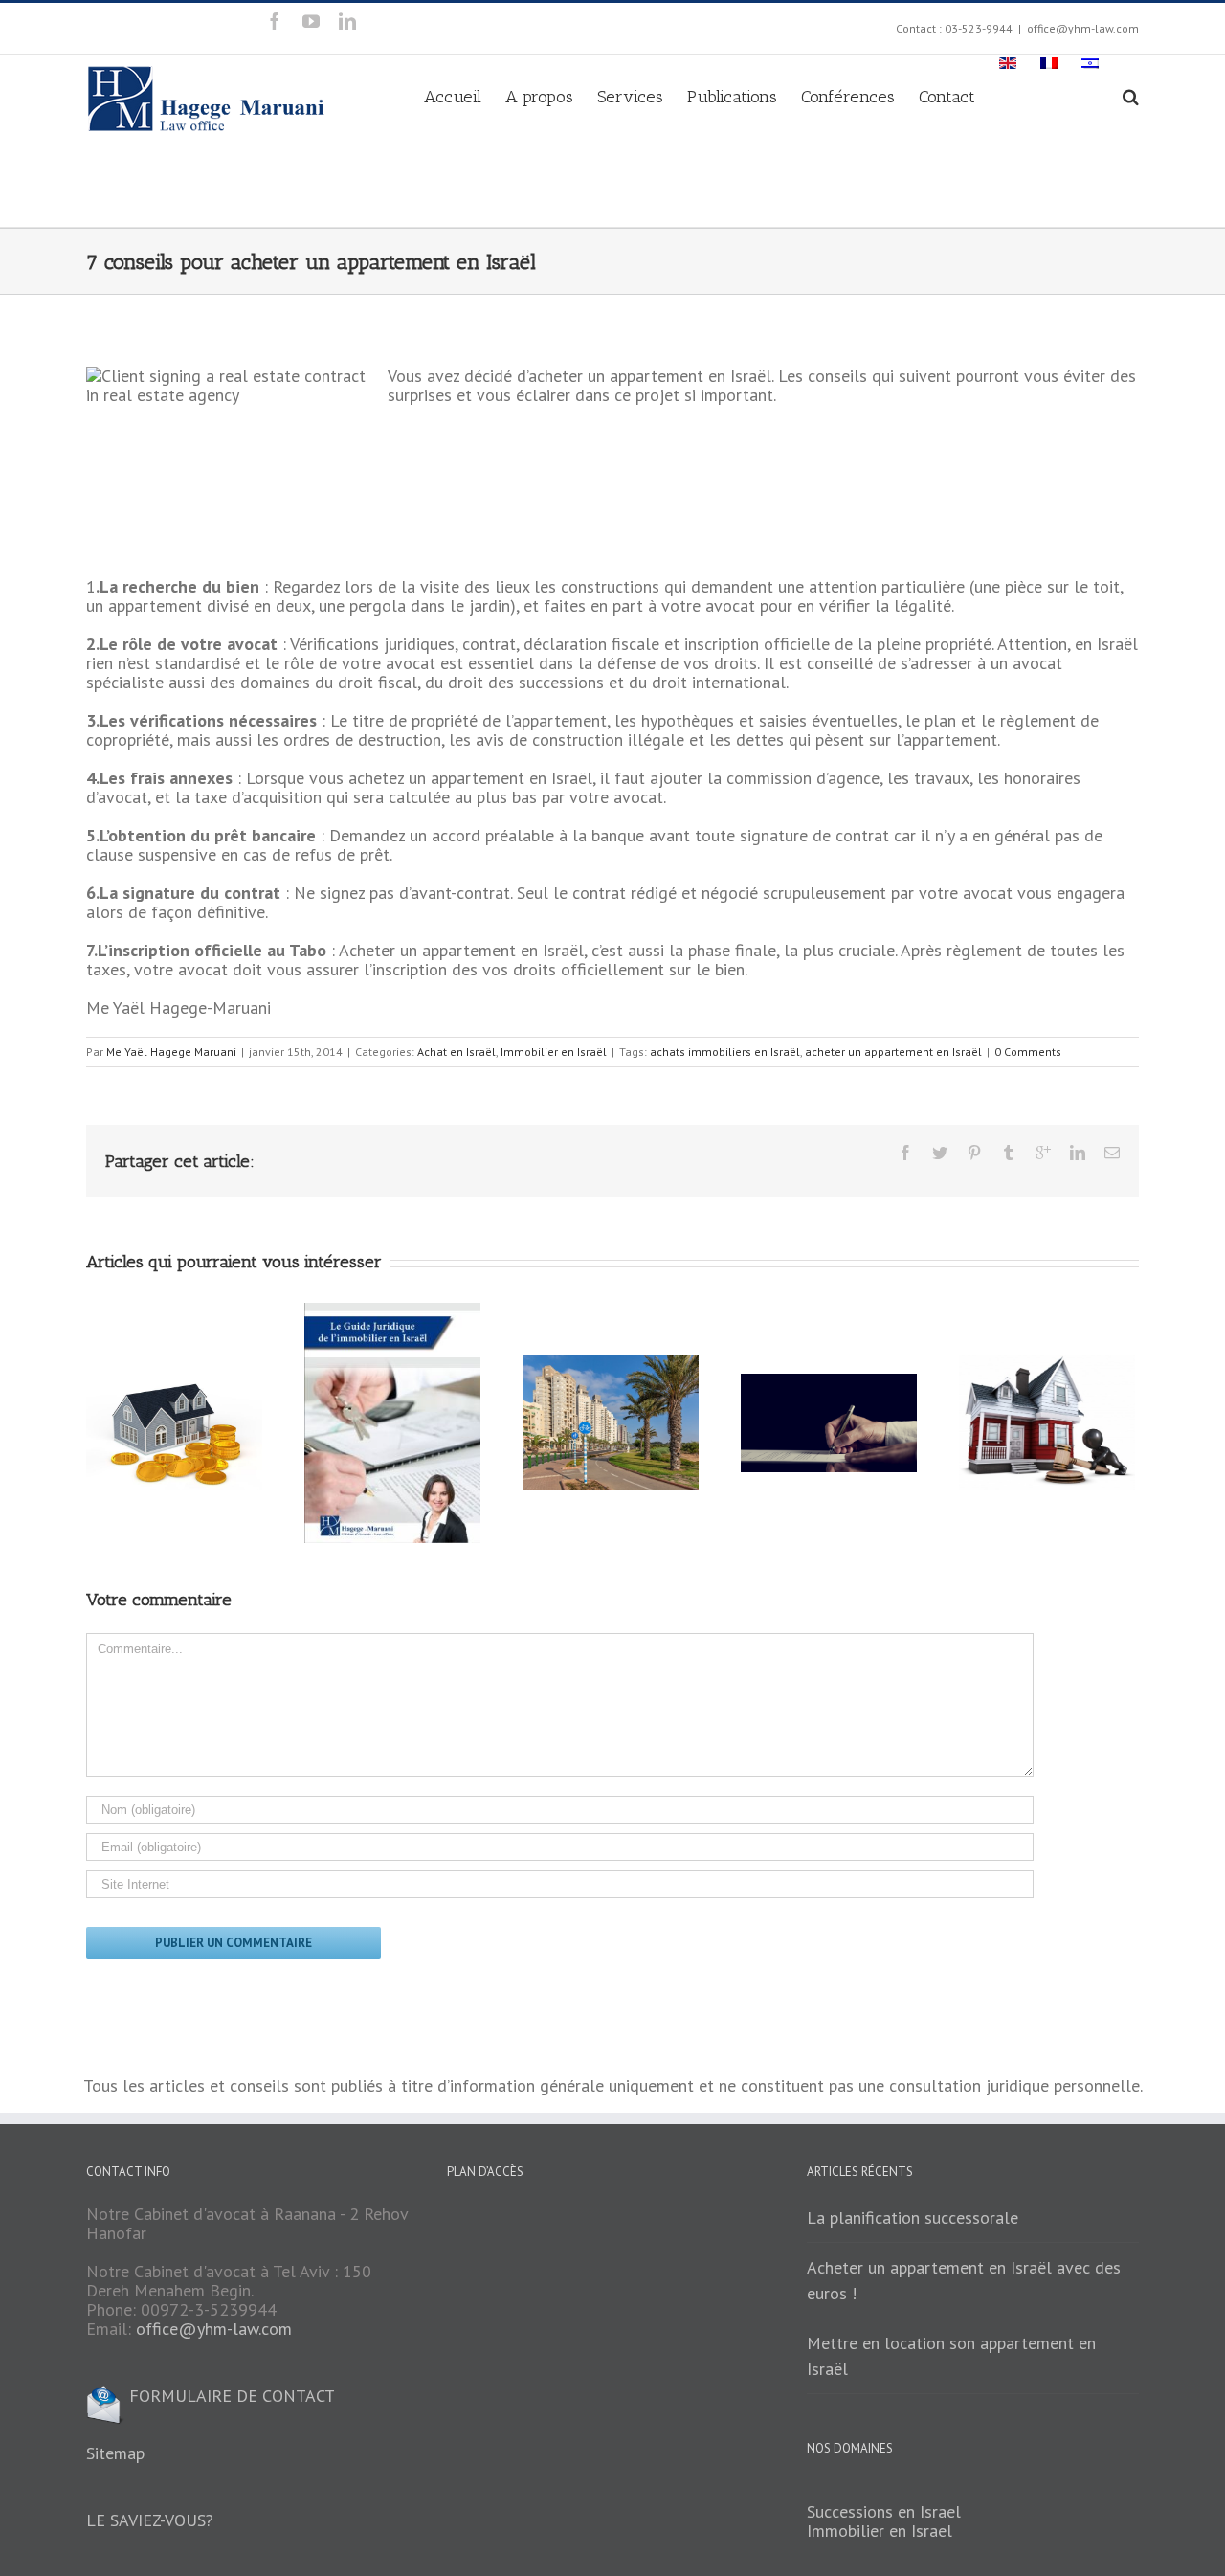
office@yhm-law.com (1083, 28)
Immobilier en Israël (554, 1052)
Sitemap (115, 2453)
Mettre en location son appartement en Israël (951, 2356)
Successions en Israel (884, 2511)
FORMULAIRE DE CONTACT (230, 2396)
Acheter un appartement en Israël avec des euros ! (964, 2280)
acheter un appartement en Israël (893, 1052)
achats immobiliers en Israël (725, 1052)
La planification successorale (913, 2218)
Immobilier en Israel (880, 2531)
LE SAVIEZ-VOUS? (150, 2520)
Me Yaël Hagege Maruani (171, 1052)
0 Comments (1028, 1052)
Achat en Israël (457, 1052)
